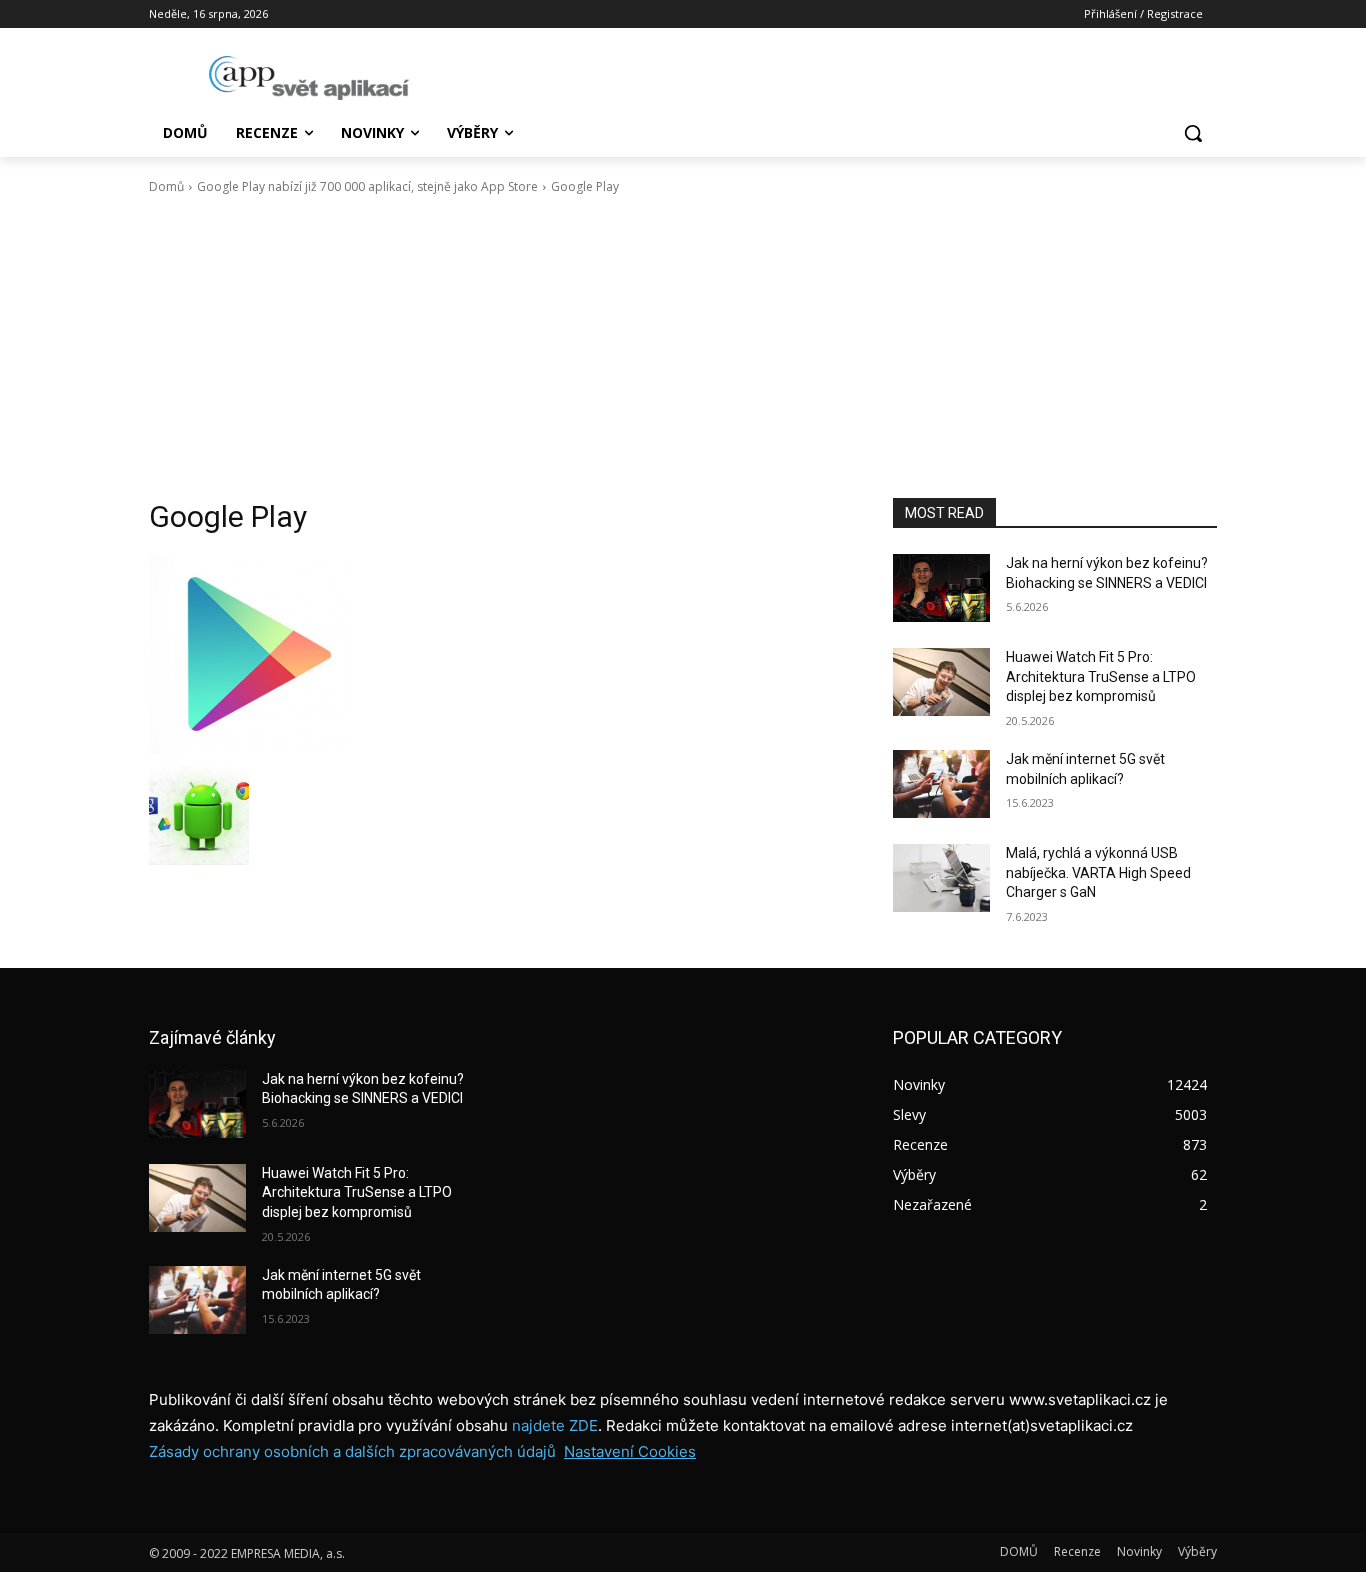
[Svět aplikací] (309, 78)
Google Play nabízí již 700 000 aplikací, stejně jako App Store (367, 186)
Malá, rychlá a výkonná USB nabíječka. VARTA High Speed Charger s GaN (1098, 872)
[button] (1193, 133)
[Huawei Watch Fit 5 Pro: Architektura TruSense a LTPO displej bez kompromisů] (941, 682)
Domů (166, 186)
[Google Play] (497, 655)
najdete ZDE (555, 1425)
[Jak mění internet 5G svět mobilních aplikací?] (941, 784)
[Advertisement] (683, 347)
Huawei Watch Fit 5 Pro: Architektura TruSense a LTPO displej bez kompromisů (1101, 676)
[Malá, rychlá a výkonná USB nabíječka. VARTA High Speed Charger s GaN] (941, 878)
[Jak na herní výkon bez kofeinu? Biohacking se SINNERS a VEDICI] (941, 588)
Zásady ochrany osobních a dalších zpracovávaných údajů (352, 1451)
